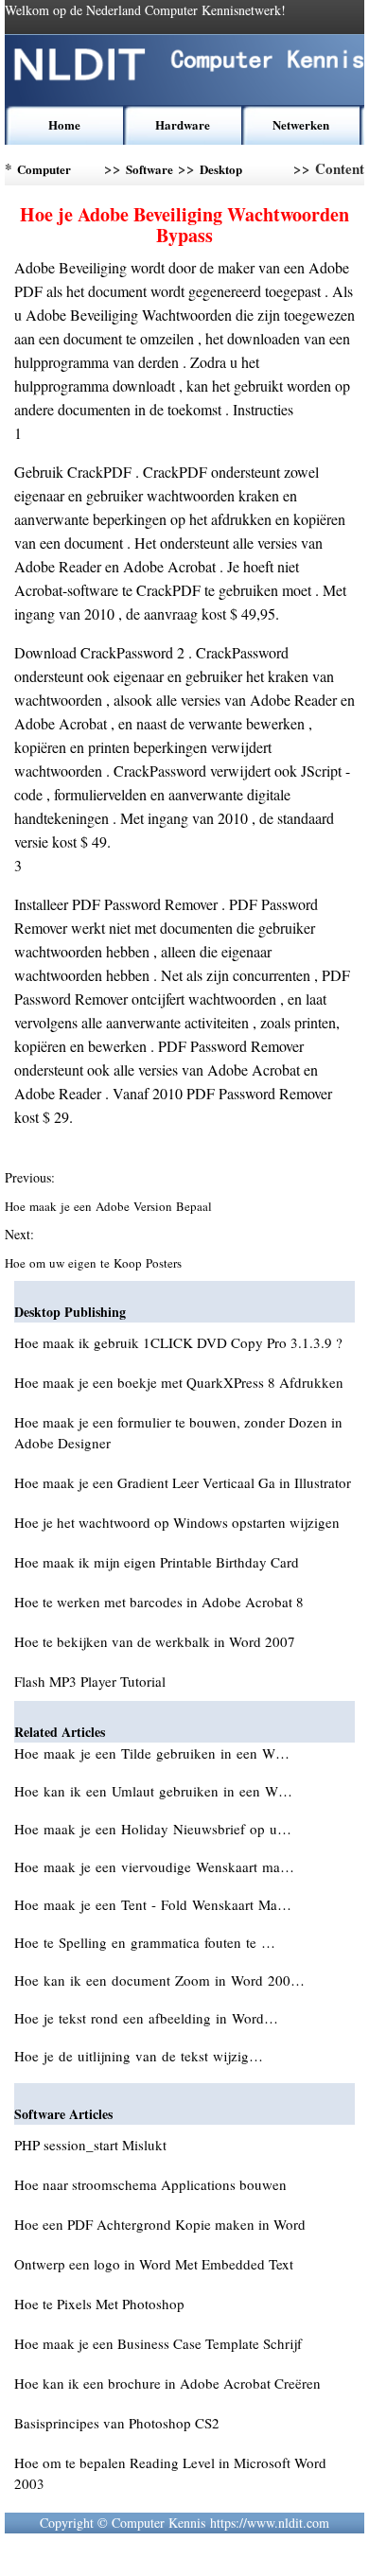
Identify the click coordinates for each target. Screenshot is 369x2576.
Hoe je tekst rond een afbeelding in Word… (146, 2018)
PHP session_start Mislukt (90, 2145)
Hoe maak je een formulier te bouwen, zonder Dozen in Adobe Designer (178, 1432)
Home (64, 124)
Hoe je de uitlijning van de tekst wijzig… (139, 2056)
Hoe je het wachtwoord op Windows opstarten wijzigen (177, 1522)
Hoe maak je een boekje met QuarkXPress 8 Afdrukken (179, 1382)
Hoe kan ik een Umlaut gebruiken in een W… (153, 1791)
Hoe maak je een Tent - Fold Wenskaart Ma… (153, 1904)
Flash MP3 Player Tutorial (90, 1681)
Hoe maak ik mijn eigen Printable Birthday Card (157, 1562)
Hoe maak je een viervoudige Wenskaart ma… (154, 1866)
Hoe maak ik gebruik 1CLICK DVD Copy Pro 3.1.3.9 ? (178, 1342)
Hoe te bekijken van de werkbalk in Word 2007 (155, 1641)
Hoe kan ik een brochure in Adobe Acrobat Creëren (167, 2383)
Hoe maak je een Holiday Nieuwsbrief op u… (153, 1829)
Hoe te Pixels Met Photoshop (99, 2304)
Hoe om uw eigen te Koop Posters (95, 1263)
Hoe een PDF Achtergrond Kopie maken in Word (160, 2224)
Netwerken (301, 124)
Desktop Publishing (228, 173)
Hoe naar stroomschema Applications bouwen (150, 2184)
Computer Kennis (44, 173)
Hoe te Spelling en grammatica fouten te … (145, 1942)
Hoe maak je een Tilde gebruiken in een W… (152, 1753)
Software (149, 169)
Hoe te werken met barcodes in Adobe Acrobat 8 (159, 1602)
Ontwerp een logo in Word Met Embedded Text (154, 2264)
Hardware (183, 124)
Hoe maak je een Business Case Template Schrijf (158, 2343)
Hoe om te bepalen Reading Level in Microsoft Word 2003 (170, 2473)
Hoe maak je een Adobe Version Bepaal (110, 1206)
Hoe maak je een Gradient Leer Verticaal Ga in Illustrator (183, 1482)
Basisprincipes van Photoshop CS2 (117, 2423)
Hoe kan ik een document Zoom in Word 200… (159, 1980)
